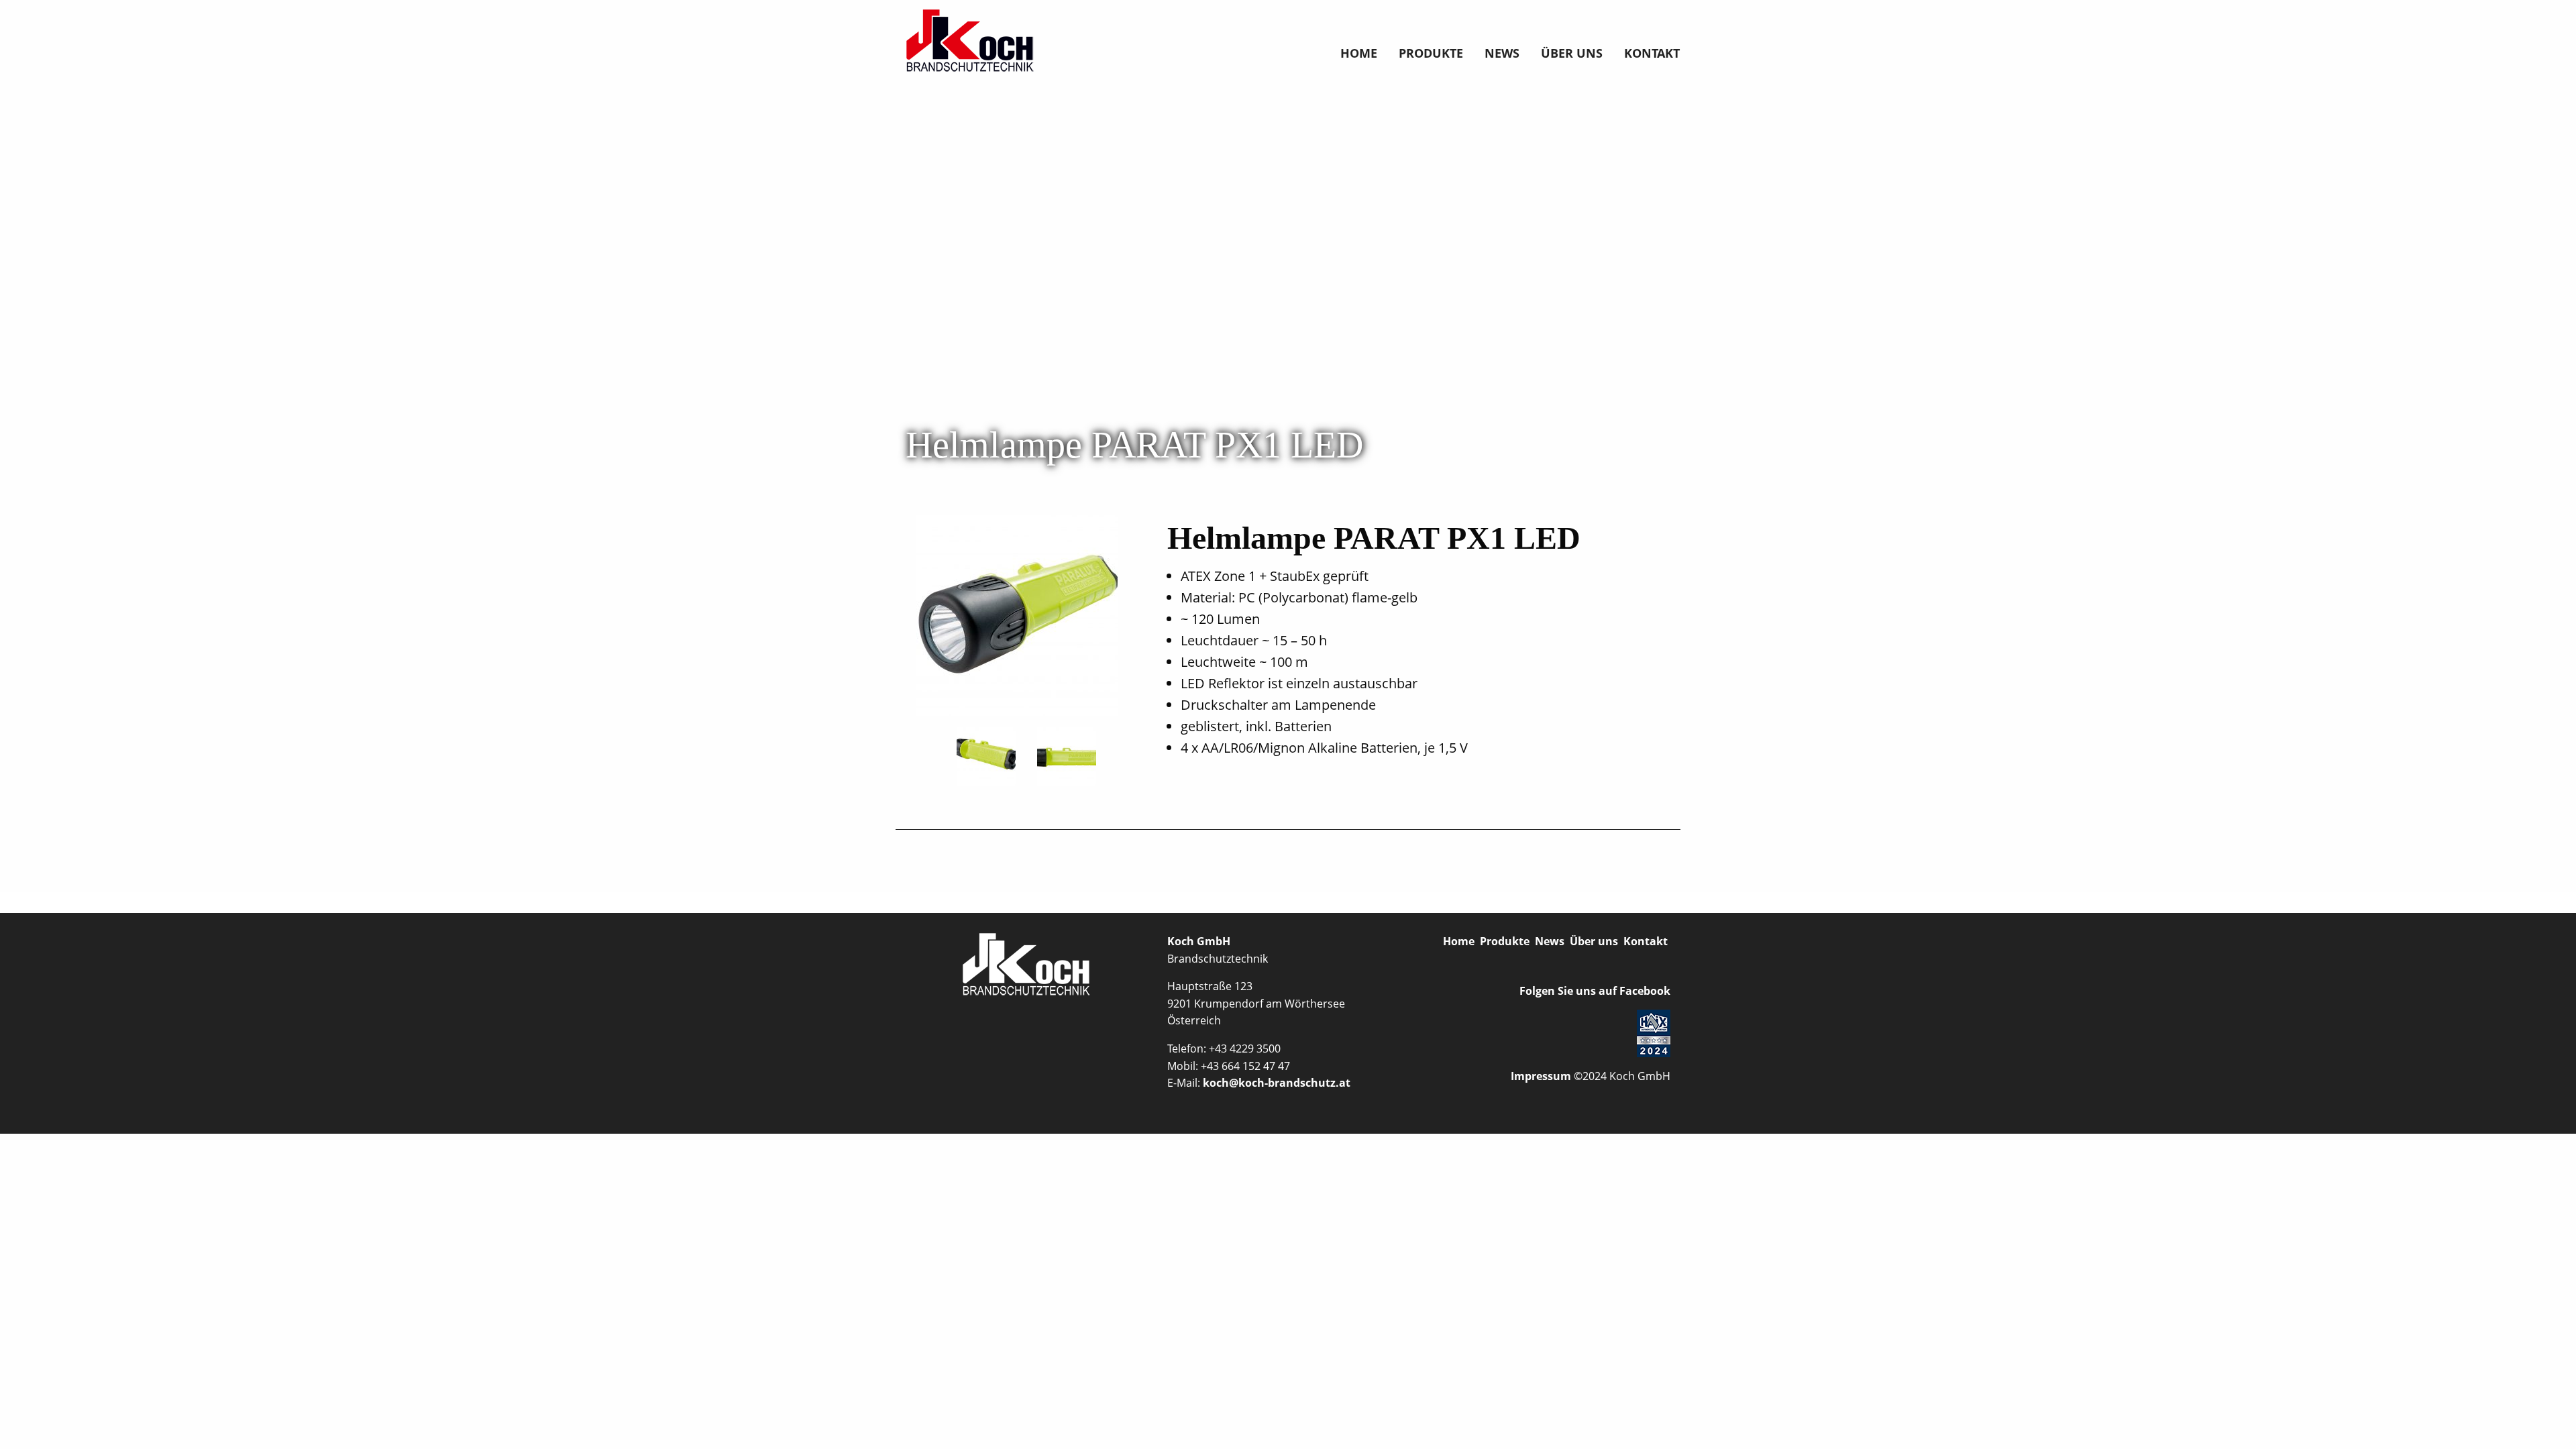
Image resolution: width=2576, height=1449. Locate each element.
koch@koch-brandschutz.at (1277, 1083)
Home (1359, 53)
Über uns (1572, 53)
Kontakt (1652, 53)
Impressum (1541, 1076)
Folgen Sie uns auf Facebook (1594, 991)
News (1502, 53)
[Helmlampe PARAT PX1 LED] (1017, 614)
